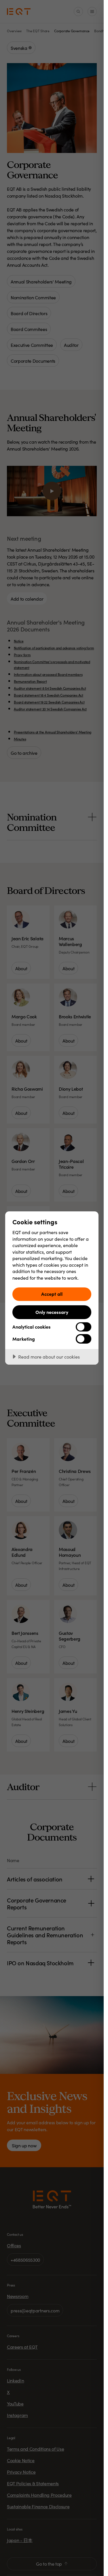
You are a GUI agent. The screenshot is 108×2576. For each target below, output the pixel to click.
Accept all (52, 1294)
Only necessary (52, 1312)
